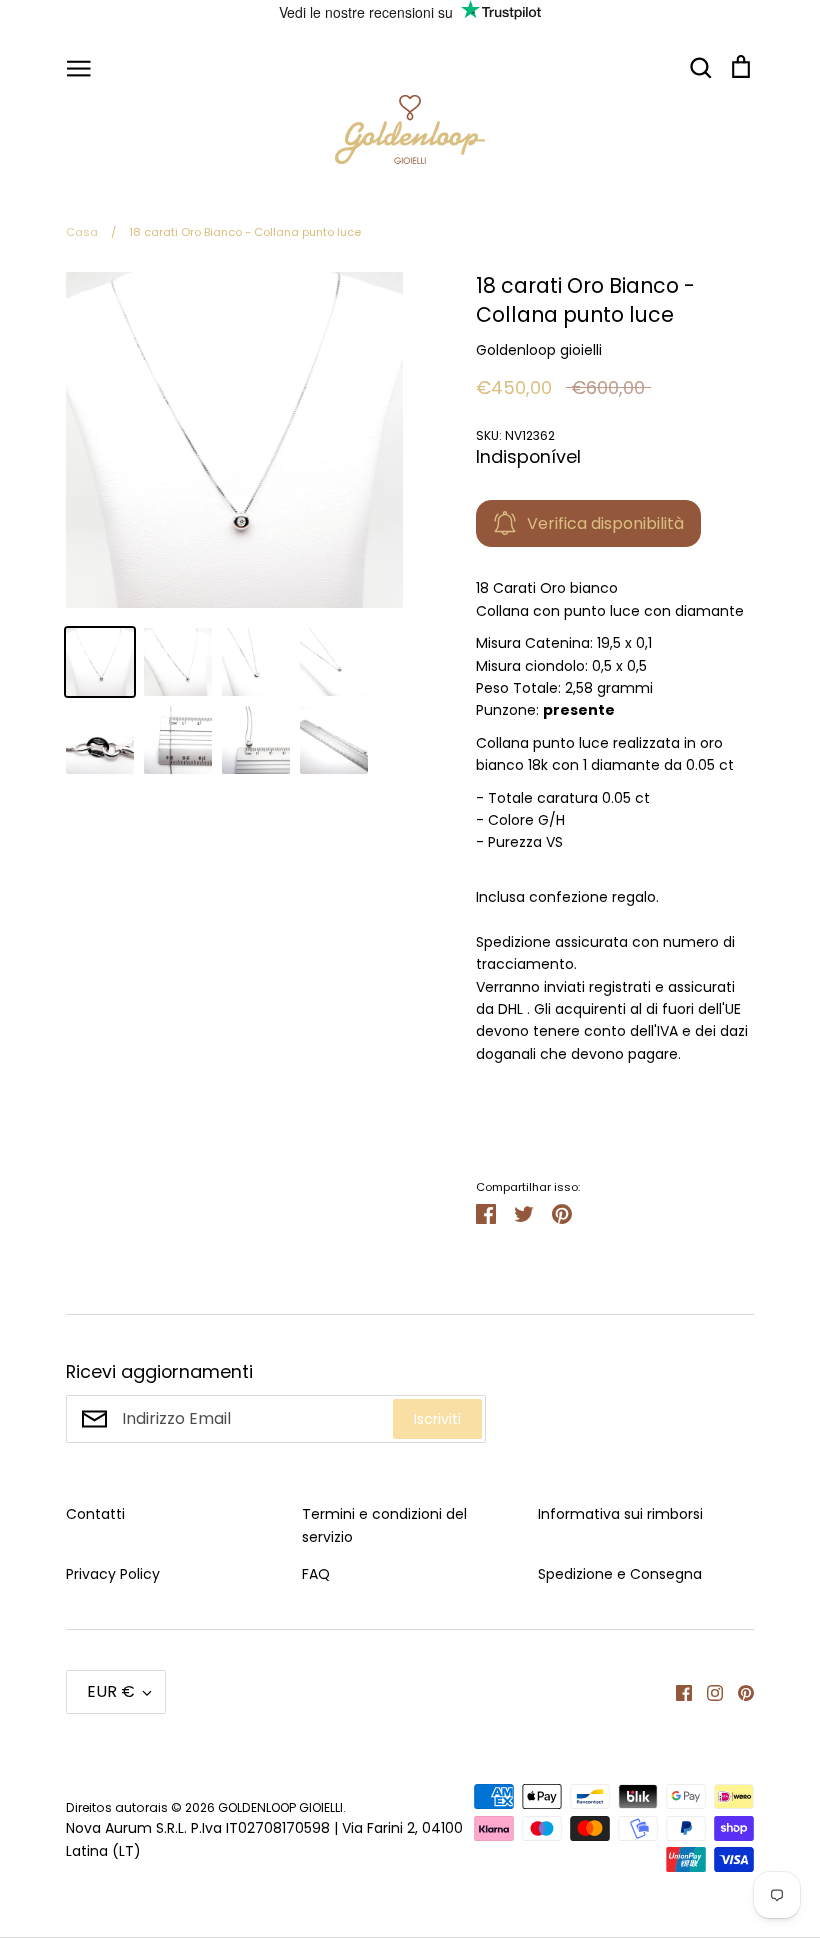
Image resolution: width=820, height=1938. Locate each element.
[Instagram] (707, 1692)
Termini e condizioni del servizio (384, 1525)
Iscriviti (437, 1419)
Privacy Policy (113, 1574)
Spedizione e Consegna (620, 1574)
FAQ (316, 1574)
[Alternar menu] (79, 67)
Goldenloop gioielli (539, 350)
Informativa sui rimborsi (620, 1514)
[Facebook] (676, 1692)
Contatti (95, 1514)
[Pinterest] (738, 1692)
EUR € (111, 1691)
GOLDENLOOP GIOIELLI (280, 1807)
